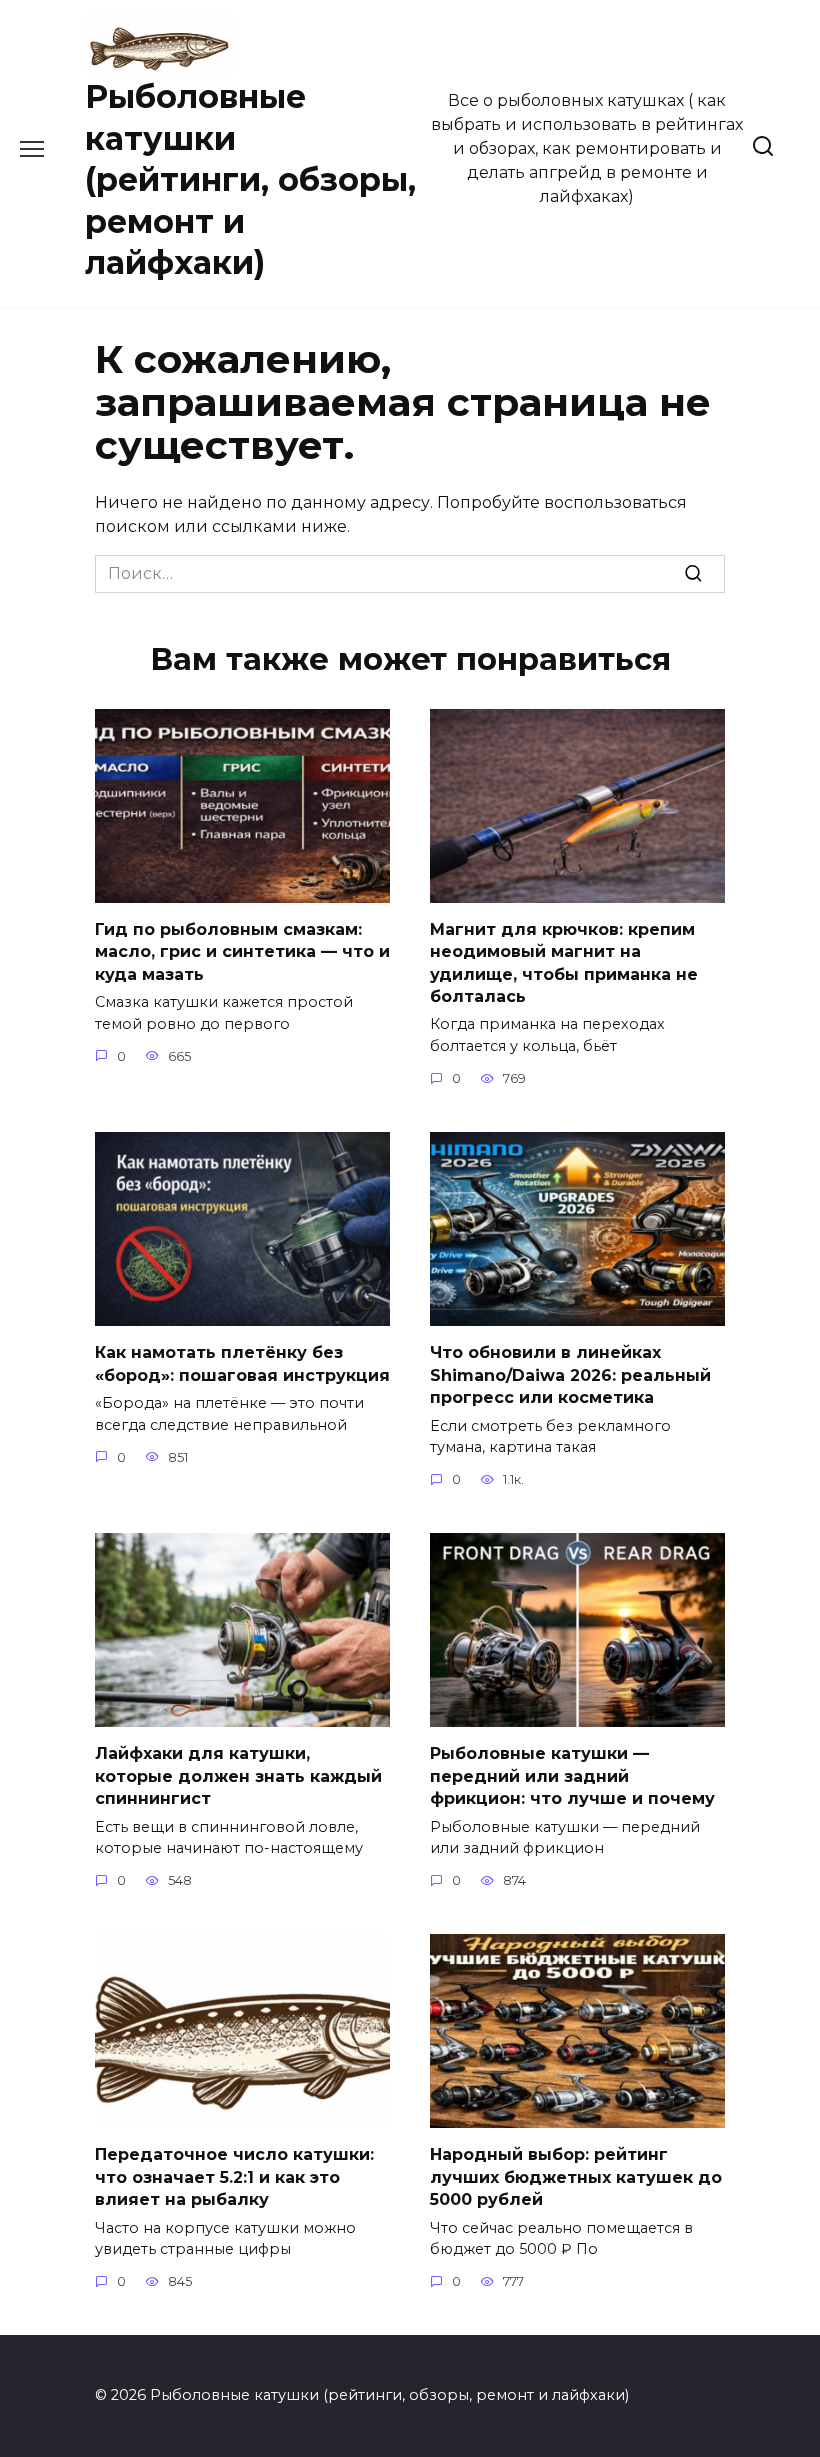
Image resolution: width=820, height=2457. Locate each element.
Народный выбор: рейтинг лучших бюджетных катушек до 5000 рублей (576, 2177)
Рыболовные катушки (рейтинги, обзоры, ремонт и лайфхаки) (250, 179)
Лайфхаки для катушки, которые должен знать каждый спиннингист (238, 1776)
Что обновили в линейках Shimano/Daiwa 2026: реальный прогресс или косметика (570, 1375)
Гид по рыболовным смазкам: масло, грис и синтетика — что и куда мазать (242, 952)
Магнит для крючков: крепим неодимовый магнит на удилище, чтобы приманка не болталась (564, 963)
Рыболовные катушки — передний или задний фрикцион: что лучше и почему (572, 1776)
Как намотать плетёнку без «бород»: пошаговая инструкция (242, 1363)
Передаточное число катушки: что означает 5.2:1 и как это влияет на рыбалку (234, 2177)
